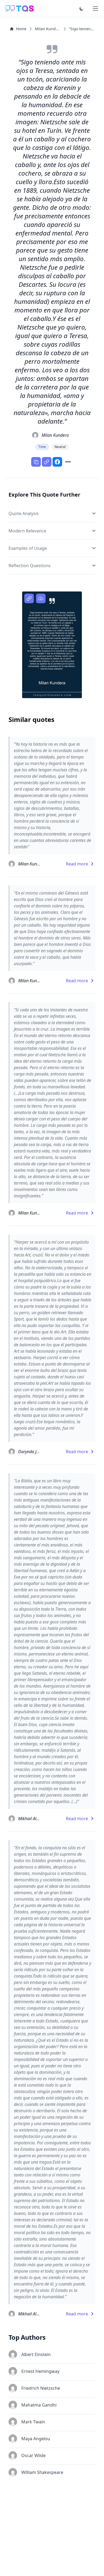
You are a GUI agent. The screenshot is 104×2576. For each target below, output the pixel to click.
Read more (77, 864)
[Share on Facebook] (57, 462)
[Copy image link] (29, 598)
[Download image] (41, 598)
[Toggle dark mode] (82, 9)
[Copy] (36, 462)
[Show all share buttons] (68, 462)
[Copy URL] (47, 462)
